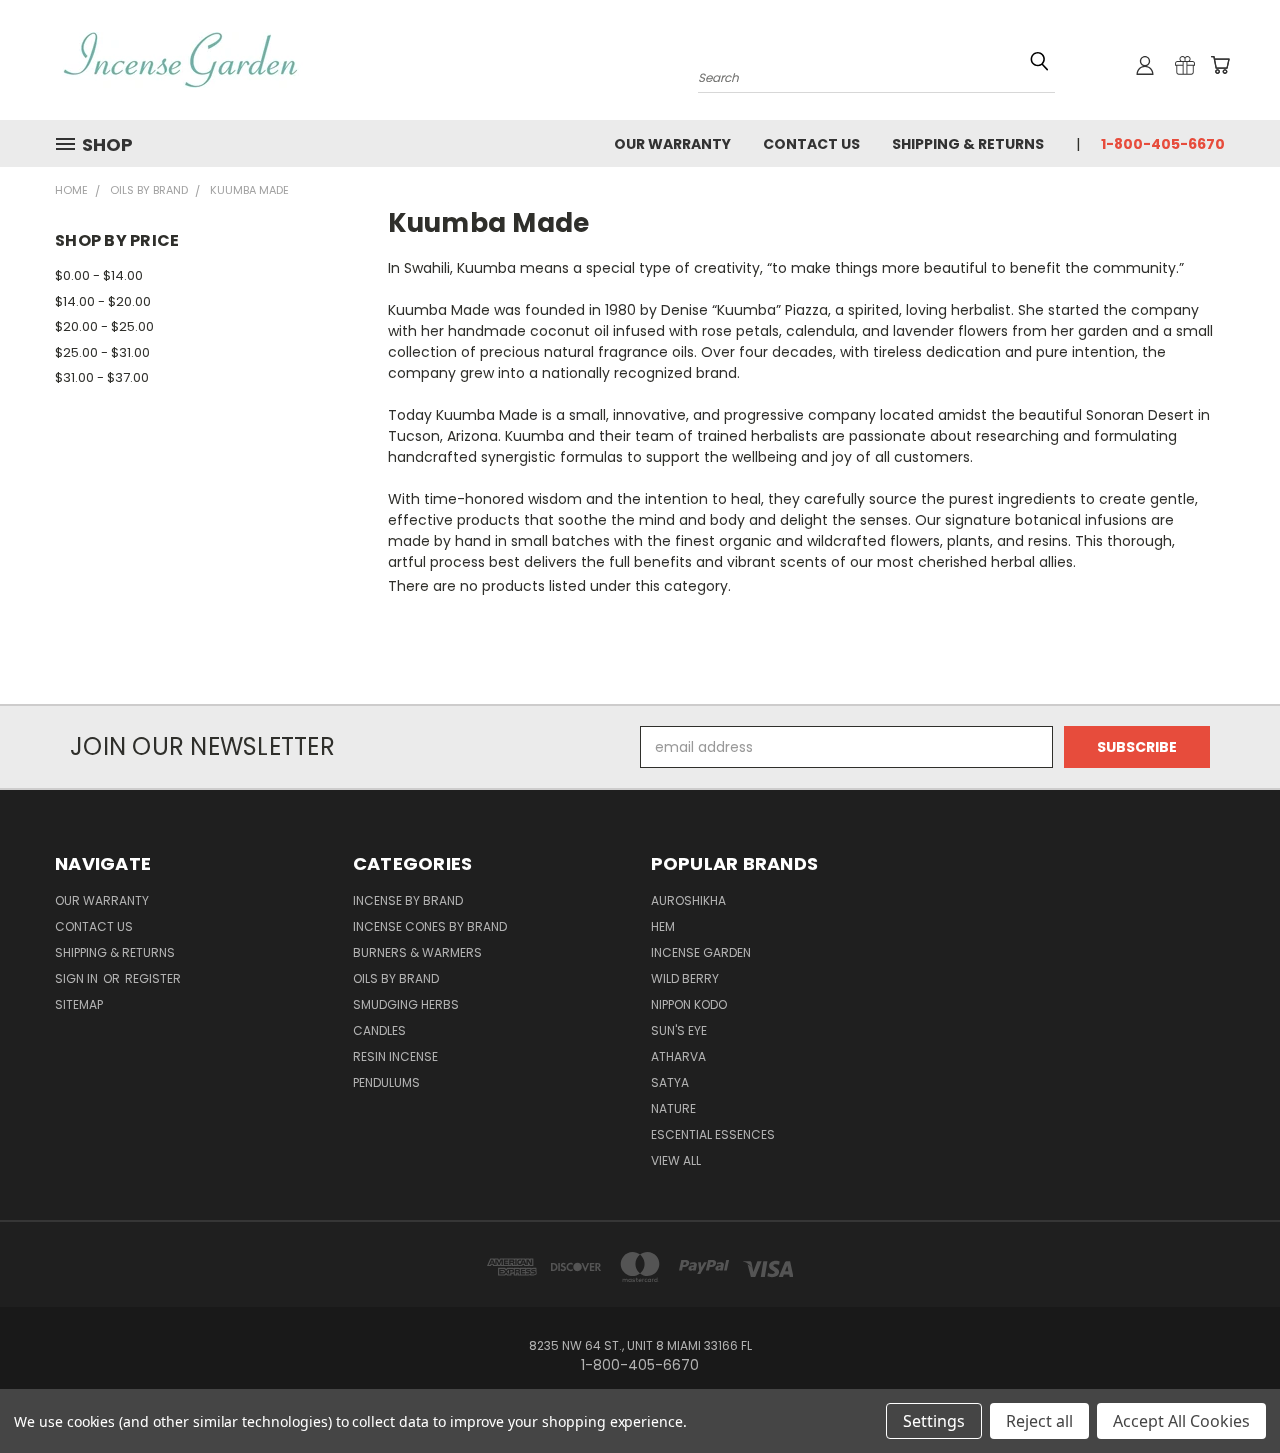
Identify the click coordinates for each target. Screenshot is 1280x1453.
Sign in (78, 978)
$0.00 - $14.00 (99, 275)
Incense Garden (701, 952)
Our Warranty (672, 144)
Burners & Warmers (417, 952)
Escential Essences (713, 1134)
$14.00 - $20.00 (103, 301)
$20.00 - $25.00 (104, 326)
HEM (663, 926)
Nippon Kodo (689, 1004)
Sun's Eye (679, 1030)
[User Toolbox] (1145, 65)
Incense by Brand (408, 900)
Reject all (1039, 1421)
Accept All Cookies (1181, 1421)
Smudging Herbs (406, 1004)
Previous (1227, 1390)
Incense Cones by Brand (430, 926)
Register (153, 978)
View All (676, 1160)
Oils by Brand (396, 978)
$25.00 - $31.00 (102, 352)
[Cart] (1220, 65)
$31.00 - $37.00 (102, 377)
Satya (670, 1082)
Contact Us (811, 144)
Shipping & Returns (968, 144)
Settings (934, 1421)
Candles (379, 1030)
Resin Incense (395, 1056)
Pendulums (386, 1082)
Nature (673, 1108)
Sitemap (79, 1004)
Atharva (678, 1056)
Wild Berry (685, 978)
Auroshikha (688, 900)
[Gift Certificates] (1185, 65)
